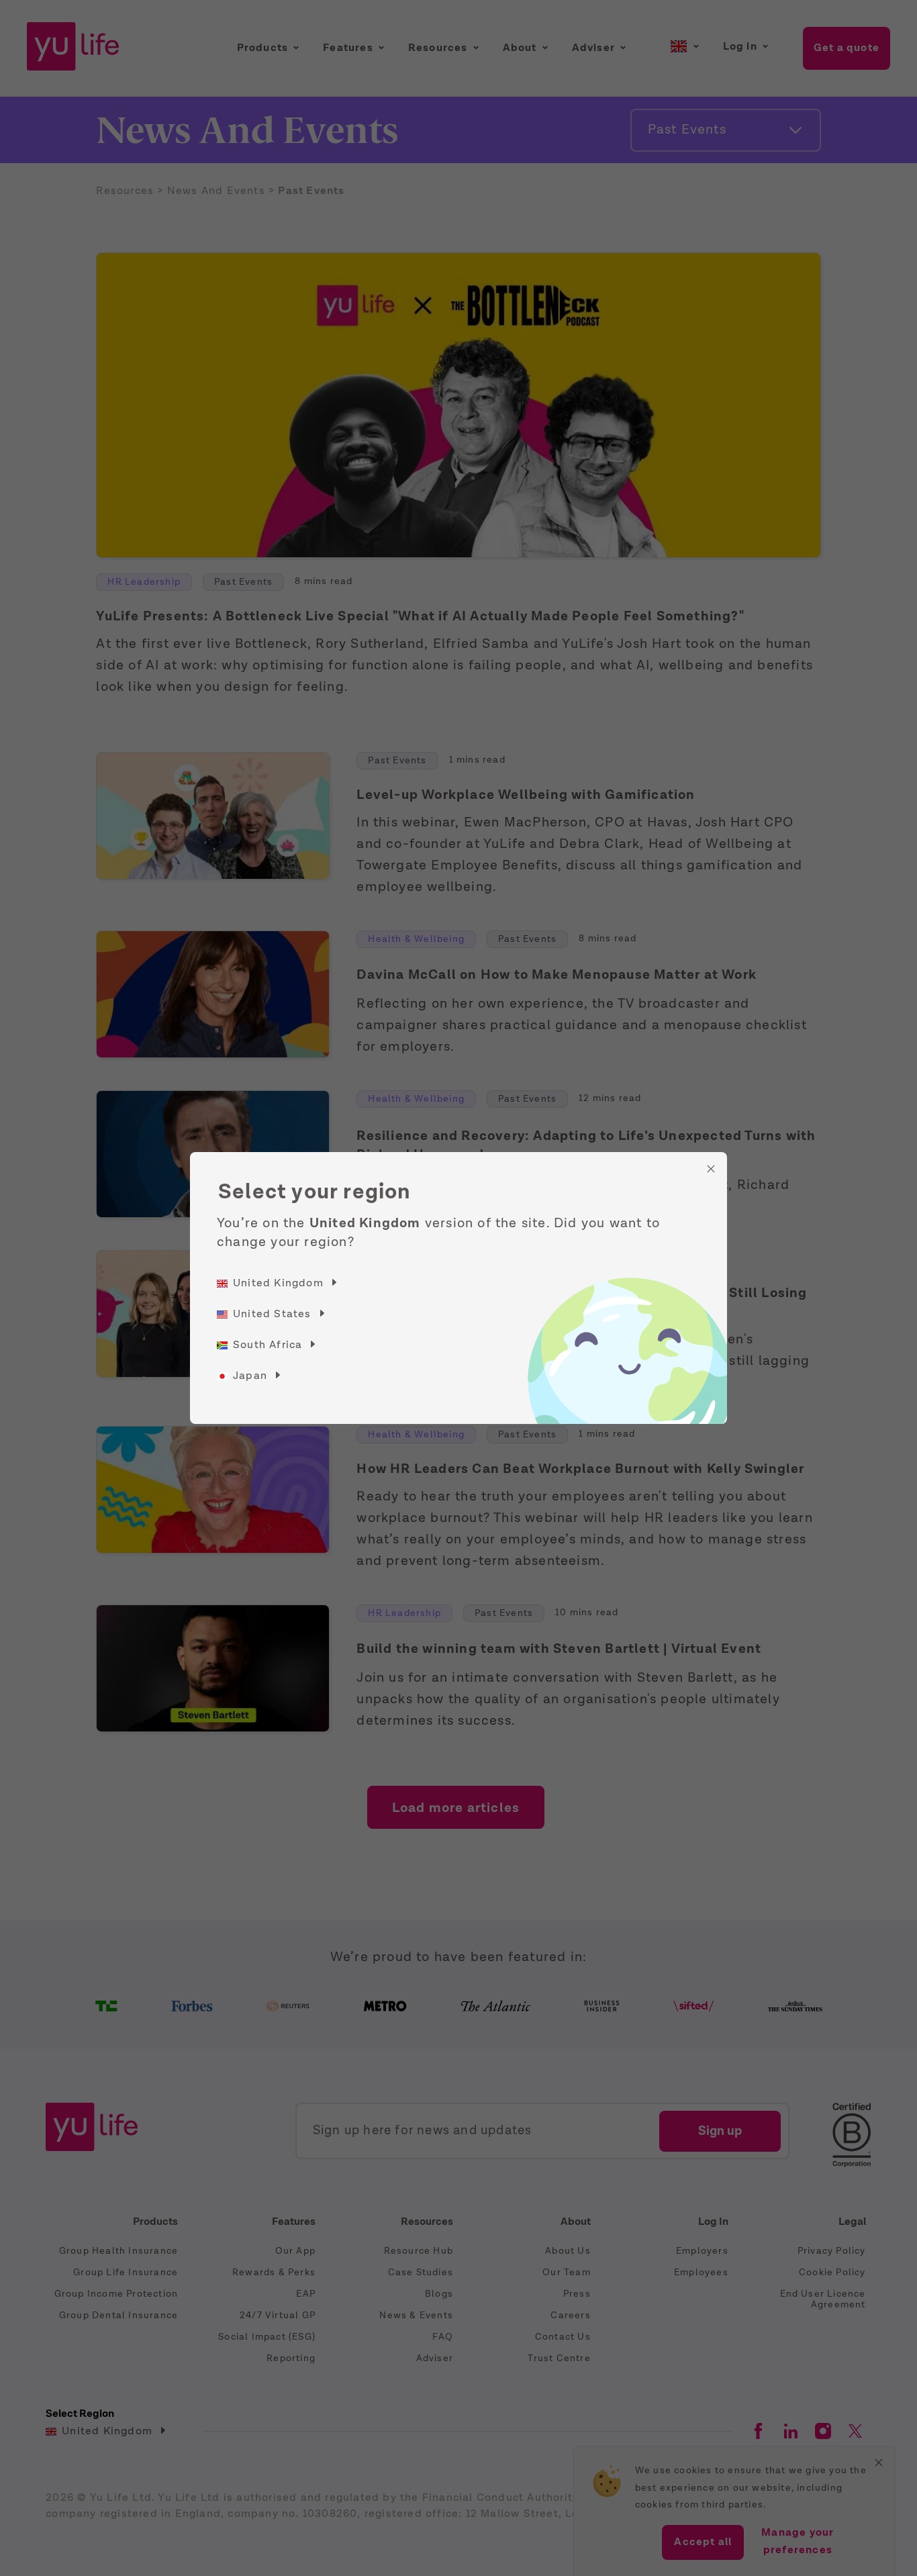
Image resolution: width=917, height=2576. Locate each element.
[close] (711, 1169)
